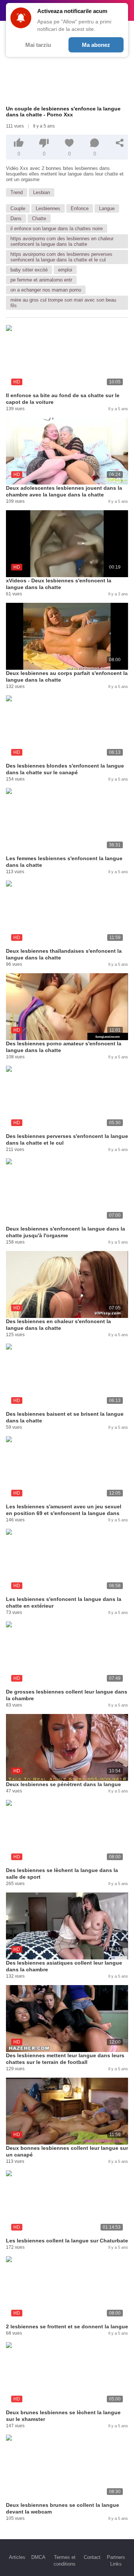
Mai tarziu (38, 45)
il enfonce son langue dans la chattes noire (57, 229)
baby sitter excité (29, 270)
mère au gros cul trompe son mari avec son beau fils (63, 303)
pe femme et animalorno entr (41, 280)
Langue (107, 208)
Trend (17, 192)
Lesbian (42, 192)
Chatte (39, 218)
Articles (17, 2557)
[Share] (120, 143)
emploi (65, 270)
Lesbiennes (48, 208)
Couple (18, 208)
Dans (16, 218)
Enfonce (80, 208)
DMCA (38, 2557)
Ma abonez (96, 45)
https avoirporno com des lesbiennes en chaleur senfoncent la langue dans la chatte (62, 241)
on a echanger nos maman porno (46, 290)
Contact (92, 2557)
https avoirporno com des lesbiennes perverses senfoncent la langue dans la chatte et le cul (61, 257)
